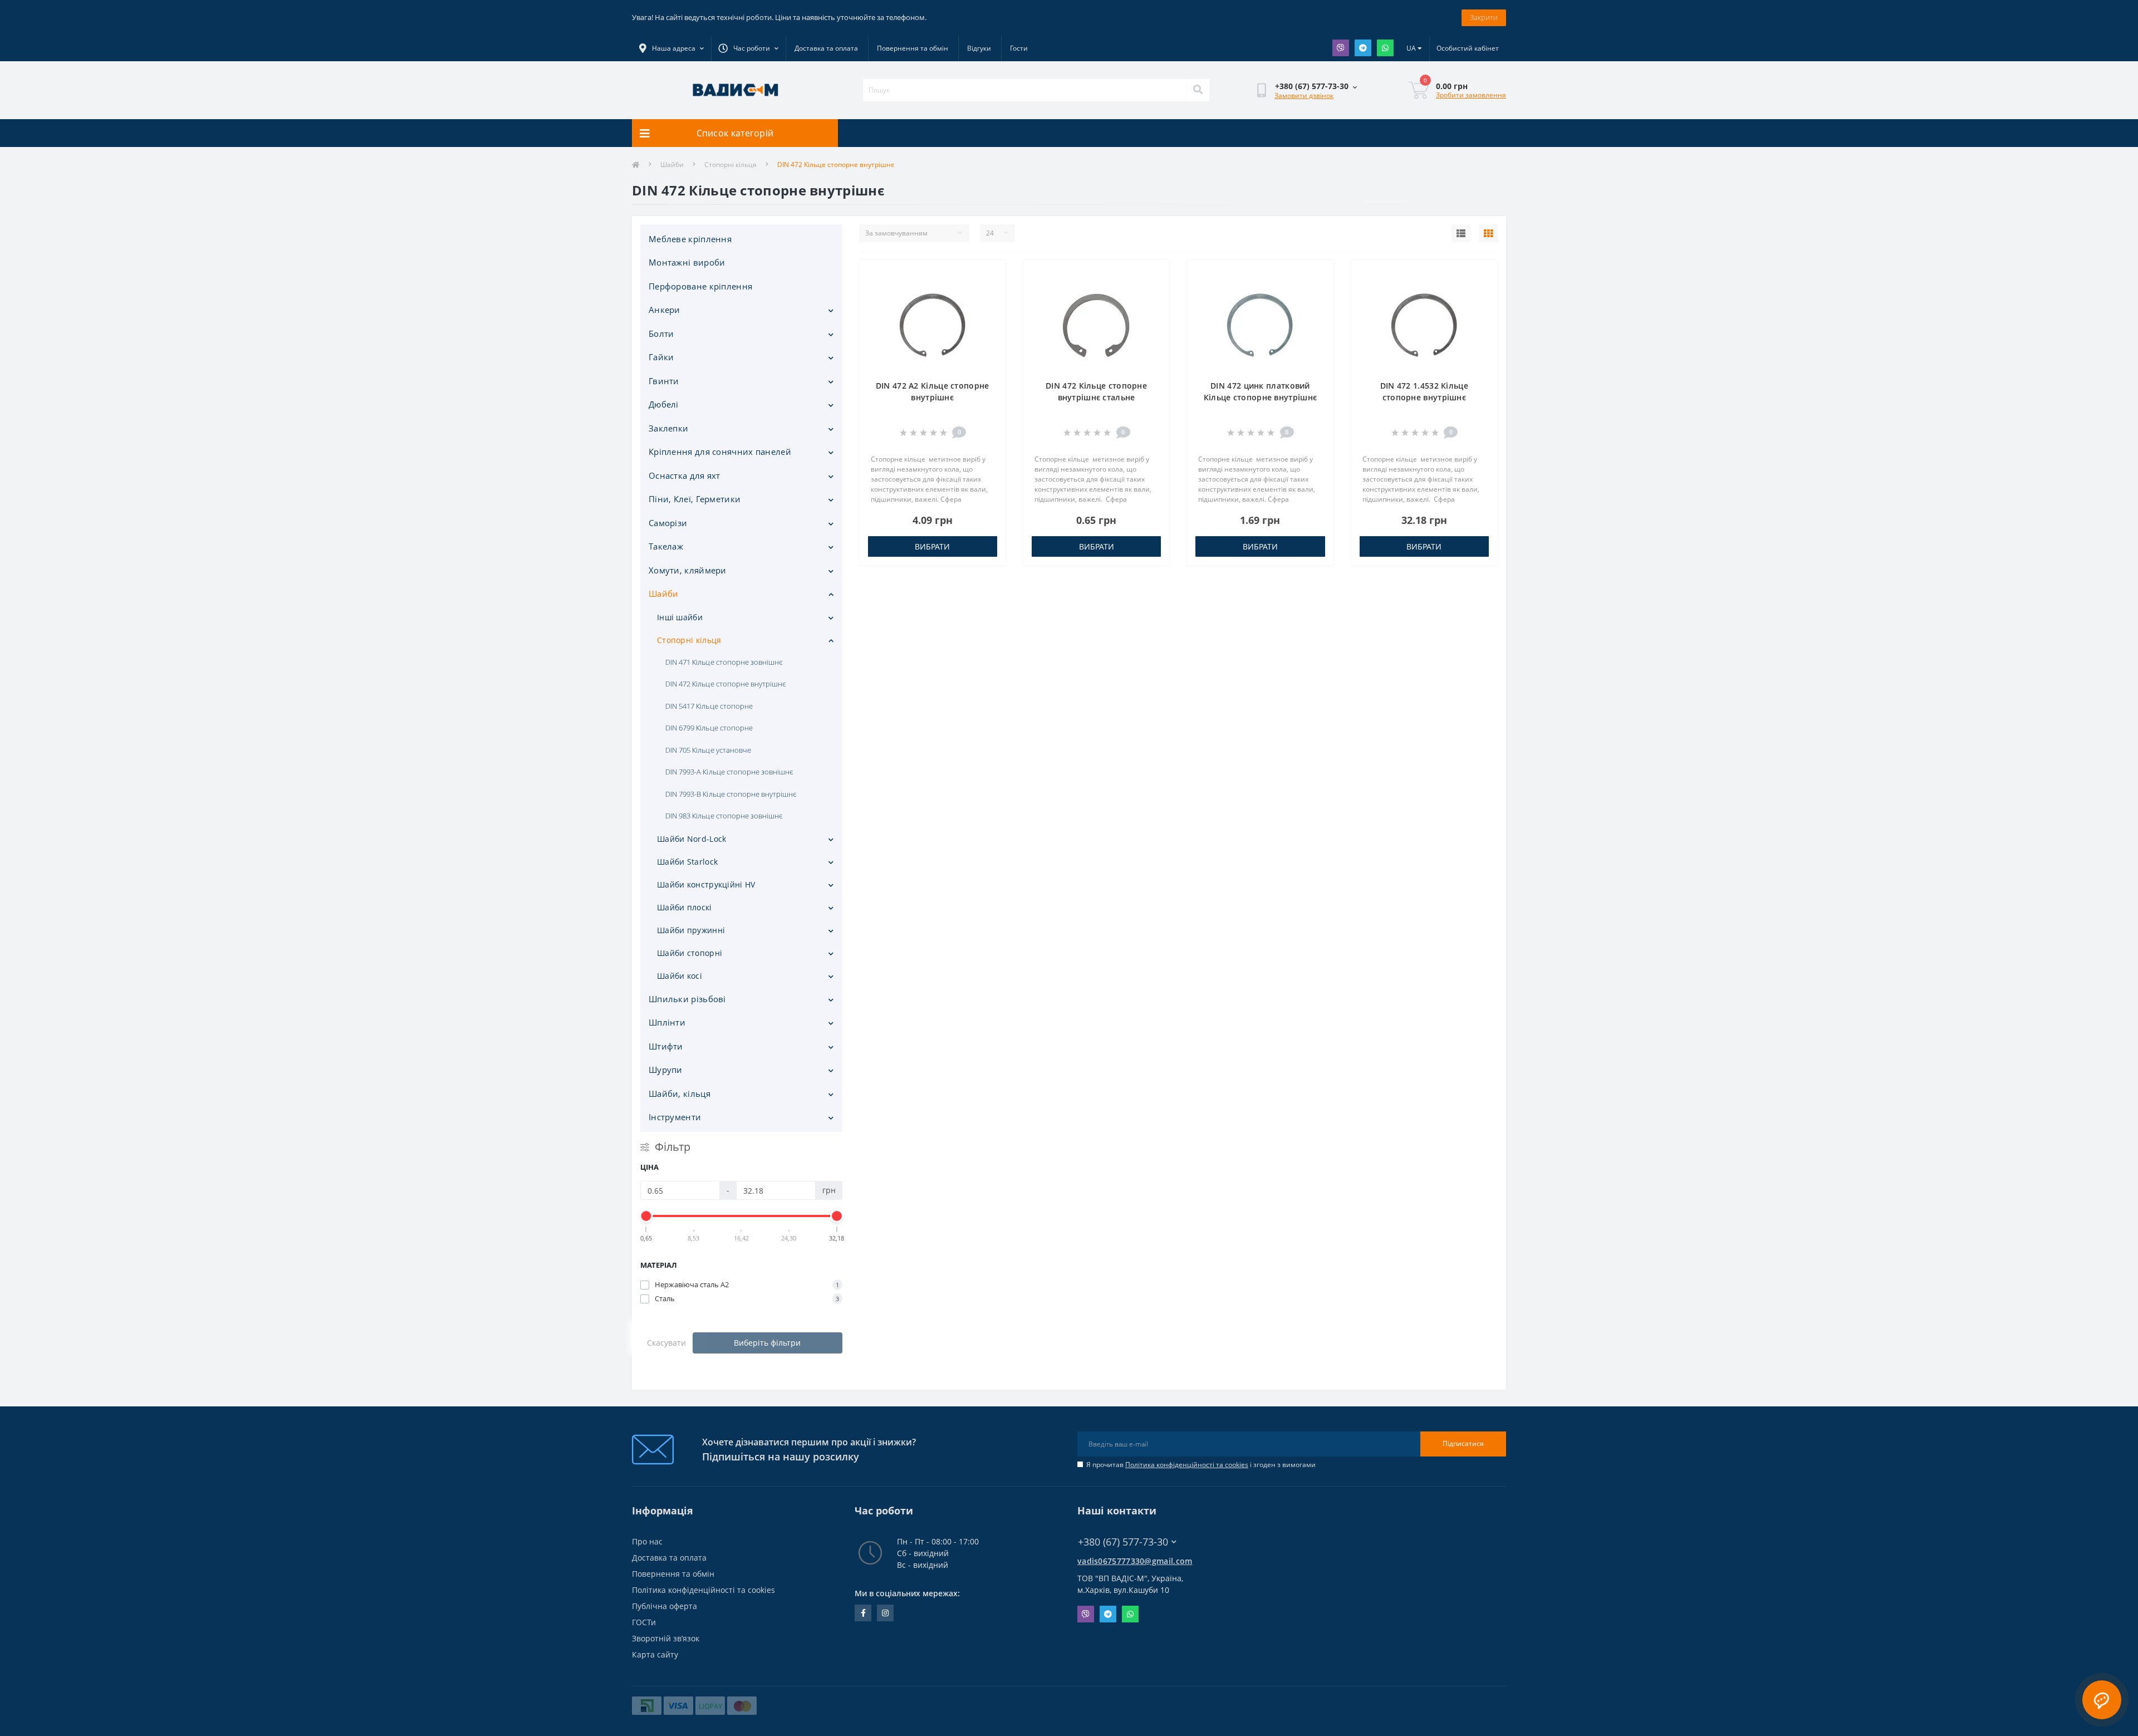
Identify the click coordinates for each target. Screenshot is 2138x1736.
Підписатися (1463, 1443)
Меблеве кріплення (690, 239)
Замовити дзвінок (1304, 95)
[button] (748, 48)
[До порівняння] (988, 293)
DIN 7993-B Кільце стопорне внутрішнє (731, 794)
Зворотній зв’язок (666, 1638)
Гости (1019, 48)
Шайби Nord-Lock (692, 839)
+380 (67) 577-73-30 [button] (1123, 1542)
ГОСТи (644, 1622)
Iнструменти (675, 1117)
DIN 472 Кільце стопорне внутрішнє (725, 684)
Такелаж (666, 546)
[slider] (646, 1216)
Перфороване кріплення (700, 286)
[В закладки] (988, 275)
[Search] (1198, 90)
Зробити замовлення (1471, 95)
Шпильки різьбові (687, 999)
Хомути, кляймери (688, 570)
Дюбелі (664, 404)
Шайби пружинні (691, 930)
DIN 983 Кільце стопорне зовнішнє (724, 816)
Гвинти (664, 381)
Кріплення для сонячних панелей (720, 452)
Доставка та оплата (826, 48)
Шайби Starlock (687, 862)
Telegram (1363, 48)
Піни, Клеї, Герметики (695, 499)
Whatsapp (1385, 48)
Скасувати (666, 1343)
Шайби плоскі (685, 907)
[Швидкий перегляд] (988, 311)
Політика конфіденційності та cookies (1187, 1465)
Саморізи (668, 523)
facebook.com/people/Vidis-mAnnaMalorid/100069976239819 (863, 1613)
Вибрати (932, 546)
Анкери (665, 310)
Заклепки (668, 428)
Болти (661, 334)
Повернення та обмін (913, 48)
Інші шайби (680, 617)
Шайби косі (680, 976)
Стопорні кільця (730, 165)
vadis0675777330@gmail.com (1135, 1561)
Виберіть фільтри (767, 1343)
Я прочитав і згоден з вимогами (1201, 1465)
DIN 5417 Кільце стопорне (709, 706)
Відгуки (979, 48)
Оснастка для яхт (685, 475)
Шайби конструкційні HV (706, 884)
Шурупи (666, 1070)
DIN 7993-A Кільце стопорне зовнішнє (729, 772)
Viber (1341, 48)
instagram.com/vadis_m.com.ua (885, 1613)
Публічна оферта (665, 1606)
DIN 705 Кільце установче (708, 750)
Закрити (1484, 17)
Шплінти (667, 1022)
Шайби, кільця (680, 1093)
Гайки (661, 357)
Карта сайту (655, 1654)
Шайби (672, 165)
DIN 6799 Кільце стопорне (709, 728)
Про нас (647, 1541)
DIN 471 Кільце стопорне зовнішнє (724, 662)
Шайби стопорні (690, 953)
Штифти (666, 1046)
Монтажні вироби (687, 262)
